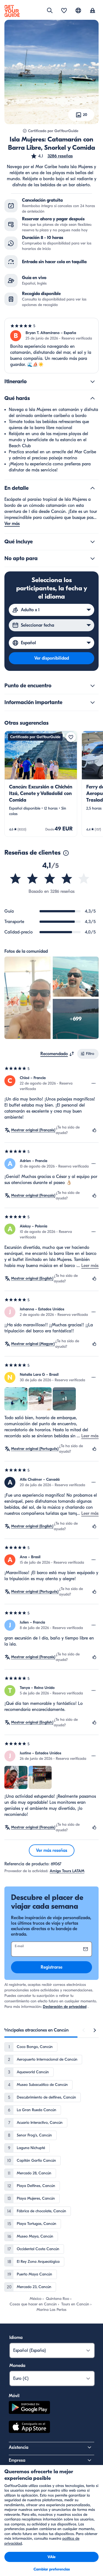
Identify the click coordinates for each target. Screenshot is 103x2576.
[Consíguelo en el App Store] (29, 2428)
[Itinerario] (93, 382)
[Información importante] (93, 702)
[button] (52, 156)
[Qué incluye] (93, 542)
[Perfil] (93, 11)
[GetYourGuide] (12, 11)
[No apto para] (93, 558)
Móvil (14, 2396)
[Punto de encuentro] (93, 686)
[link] (41, 784)
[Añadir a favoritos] (71, 737)
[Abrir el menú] (94, 1083)
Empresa (17, 2460)
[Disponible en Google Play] (29, 2408)
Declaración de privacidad (65, 2007)
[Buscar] (50, 10)
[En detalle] (93, 488)
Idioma (16, 2338)
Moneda (17, 2366)
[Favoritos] (64, 11)
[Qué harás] (93, 398)
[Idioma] (78, 10)
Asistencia (19, 2447)
